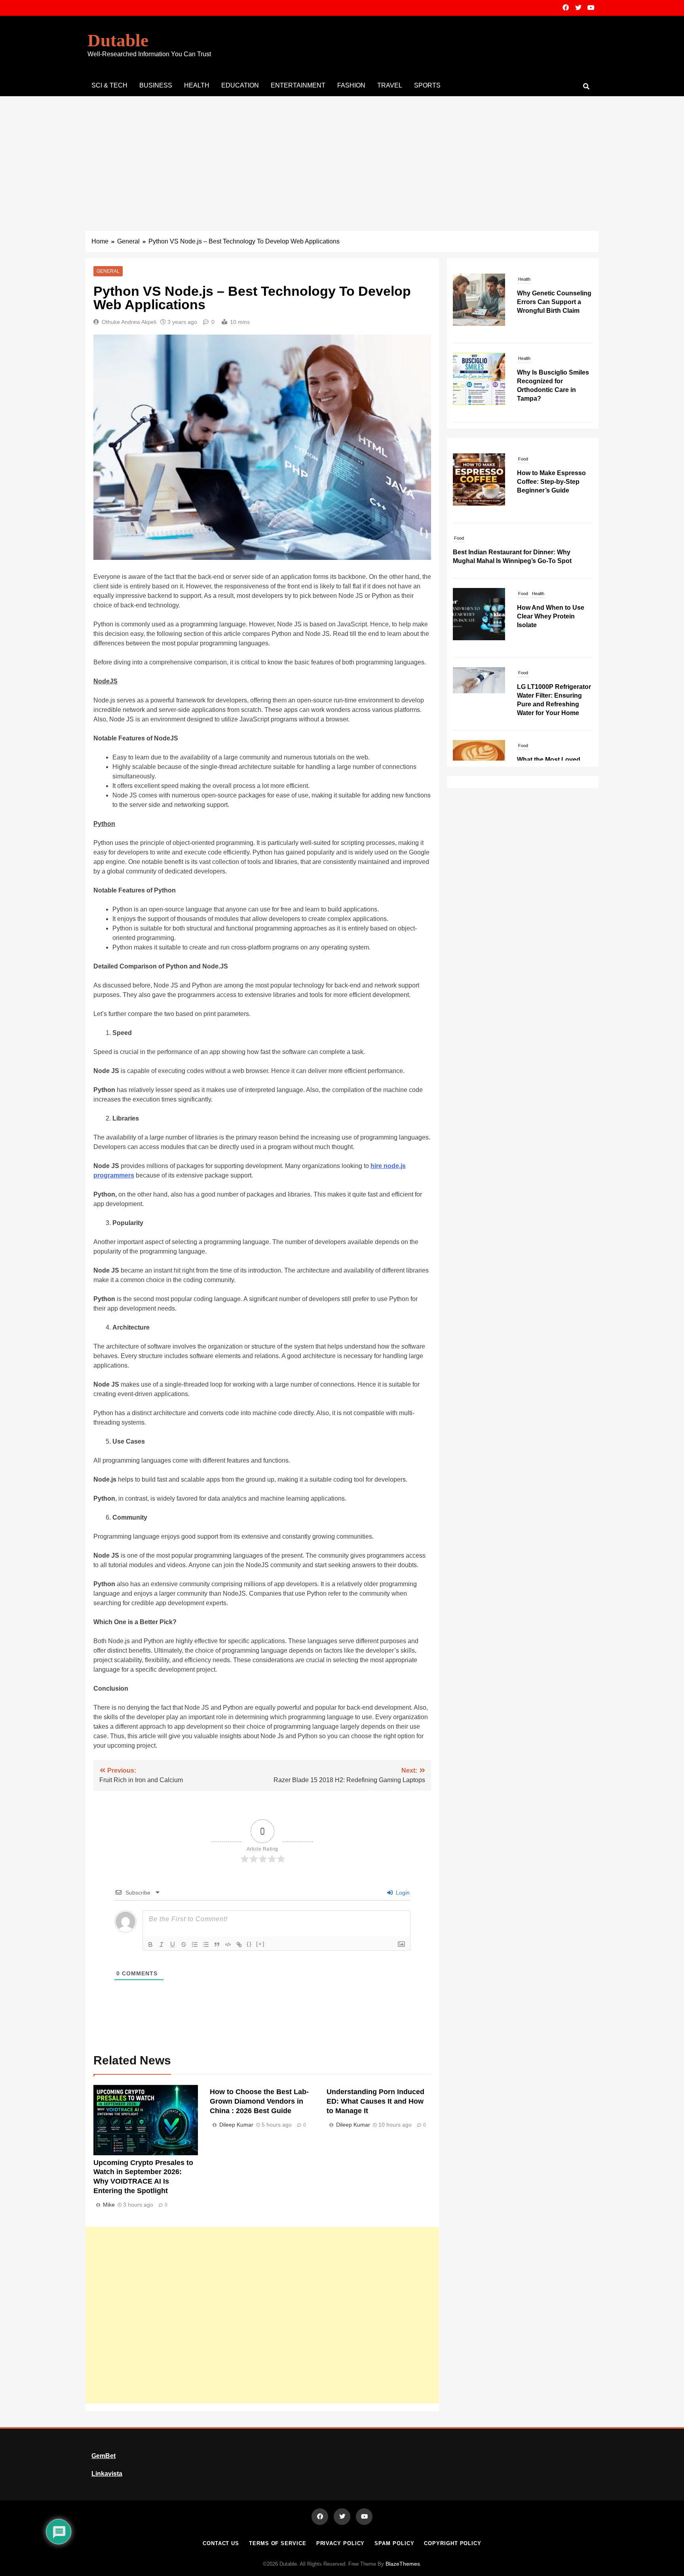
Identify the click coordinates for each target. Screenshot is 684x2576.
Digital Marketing (492, 746)
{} (249, 1944)
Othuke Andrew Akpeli (129, 322)
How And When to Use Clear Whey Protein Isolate (551, 537)
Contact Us (221, 2543)
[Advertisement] (342, 156)
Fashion (351, 85)
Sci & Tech (109, 85)
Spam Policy (394, 2543)
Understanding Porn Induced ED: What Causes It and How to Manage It (375, 2101)
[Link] (239, 1944)
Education (240, 85)
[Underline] (173, 1944)
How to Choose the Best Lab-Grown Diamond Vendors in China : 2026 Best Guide (259, 2101)
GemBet (104, 2456)
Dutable (118, 40)
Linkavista (107, 2474)
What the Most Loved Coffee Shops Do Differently (549, 689)
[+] (260, 1944)
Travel (390, 85)
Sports (427, 85)
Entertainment (298, 85)
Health (197, 85)
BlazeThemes (403, 2564)
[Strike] (184, 1944)
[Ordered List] (195, 1944)
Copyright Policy (453, 2543)
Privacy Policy (341, 2543)
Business (156, 85)
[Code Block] (228, 1944)
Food (459, 459)
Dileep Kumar (236, 2125)
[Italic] (161, 1944)
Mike (109, 2205)
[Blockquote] (217, 1944)
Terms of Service (278, 2543)
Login (402, 1893)
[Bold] (150, 1944)
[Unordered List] (206, 1944)
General (108, 271)
